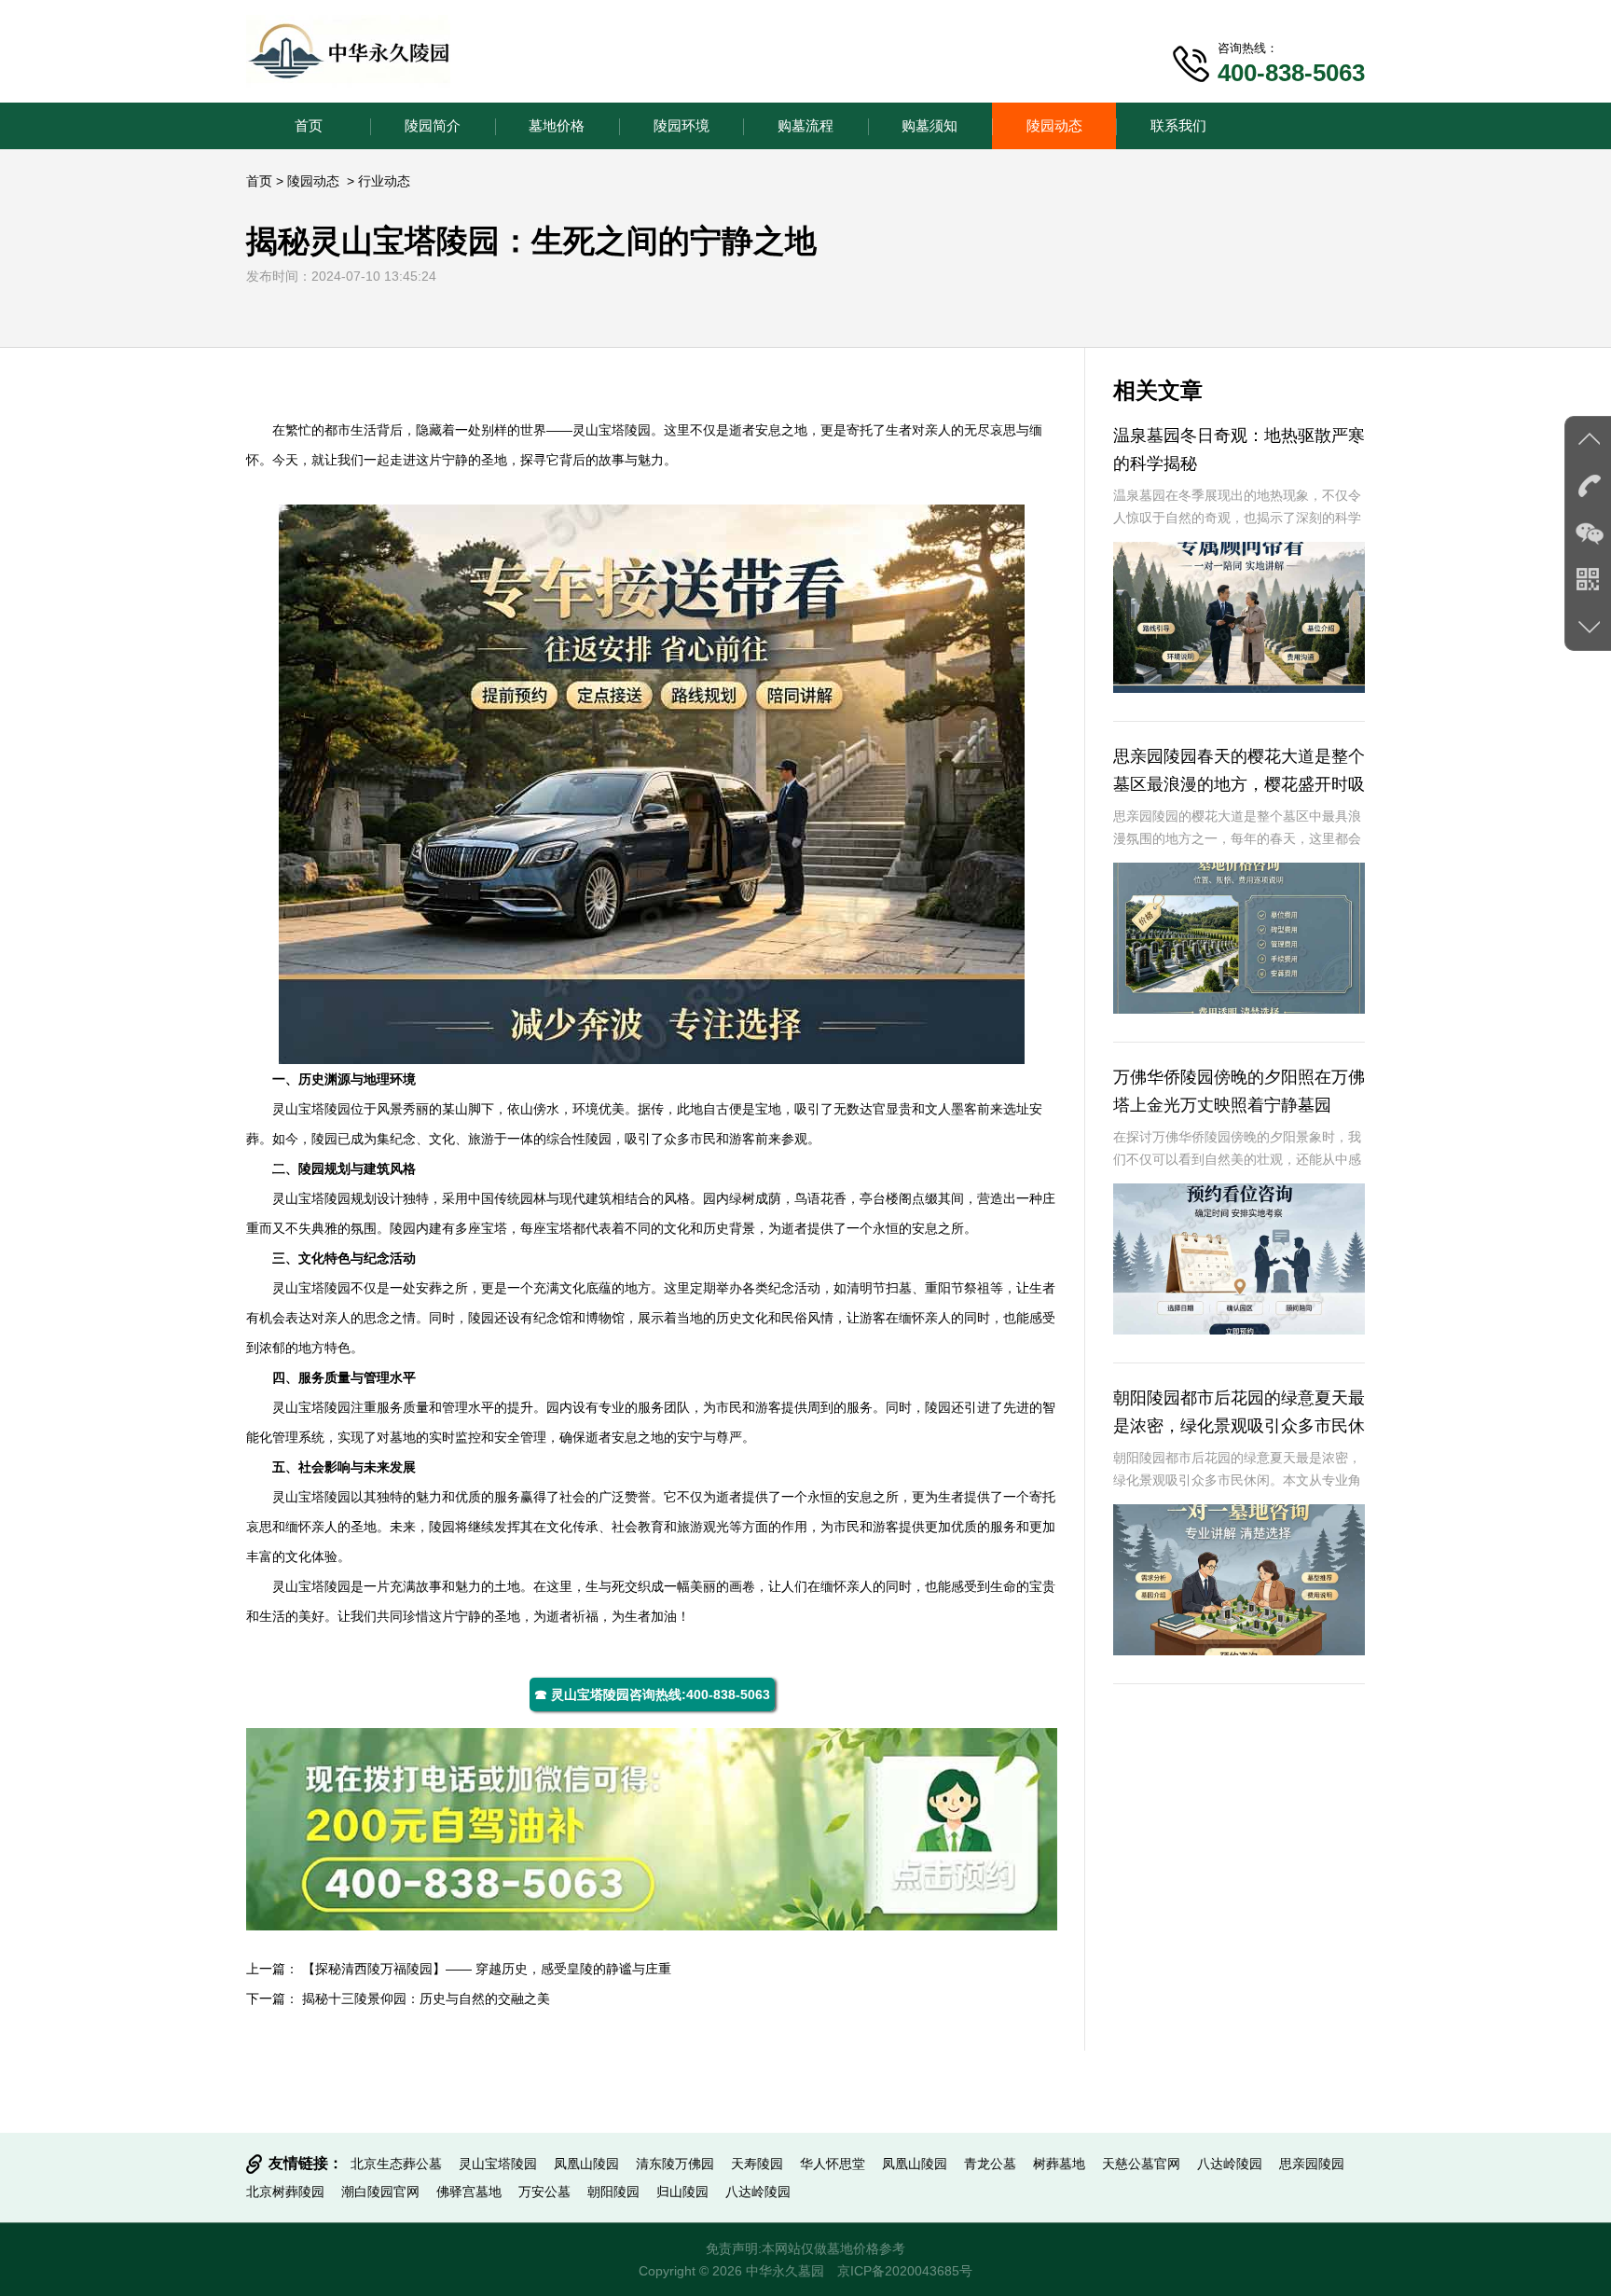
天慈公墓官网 (1141, 2164)
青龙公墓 (990, 2164)
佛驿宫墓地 (469, 2192)
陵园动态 (1054, 125)
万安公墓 (544, 2192)
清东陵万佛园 (675, 2164)
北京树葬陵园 (285, 2192)
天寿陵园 (757, 2164)
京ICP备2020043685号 (905, 2271)
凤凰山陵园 (586, 2164)
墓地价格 (557, 125)
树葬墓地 (1059, 2164)
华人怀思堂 (833, 2164)
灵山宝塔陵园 (612, 430)
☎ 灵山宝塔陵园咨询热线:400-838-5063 (652, 1694)
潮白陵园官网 (380, 2192)
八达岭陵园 (1230, 2164)
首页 (309, 125)
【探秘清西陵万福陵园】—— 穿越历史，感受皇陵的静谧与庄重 (487, 1969)
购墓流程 (805, 125)
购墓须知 (929, 125)
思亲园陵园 (1312, 2164)
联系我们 (1178, 125)
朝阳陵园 (613, 2192)
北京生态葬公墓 (396, 2164)
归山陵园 (682, 2192)
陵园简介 (433, 125)
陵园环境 (682, 125)
